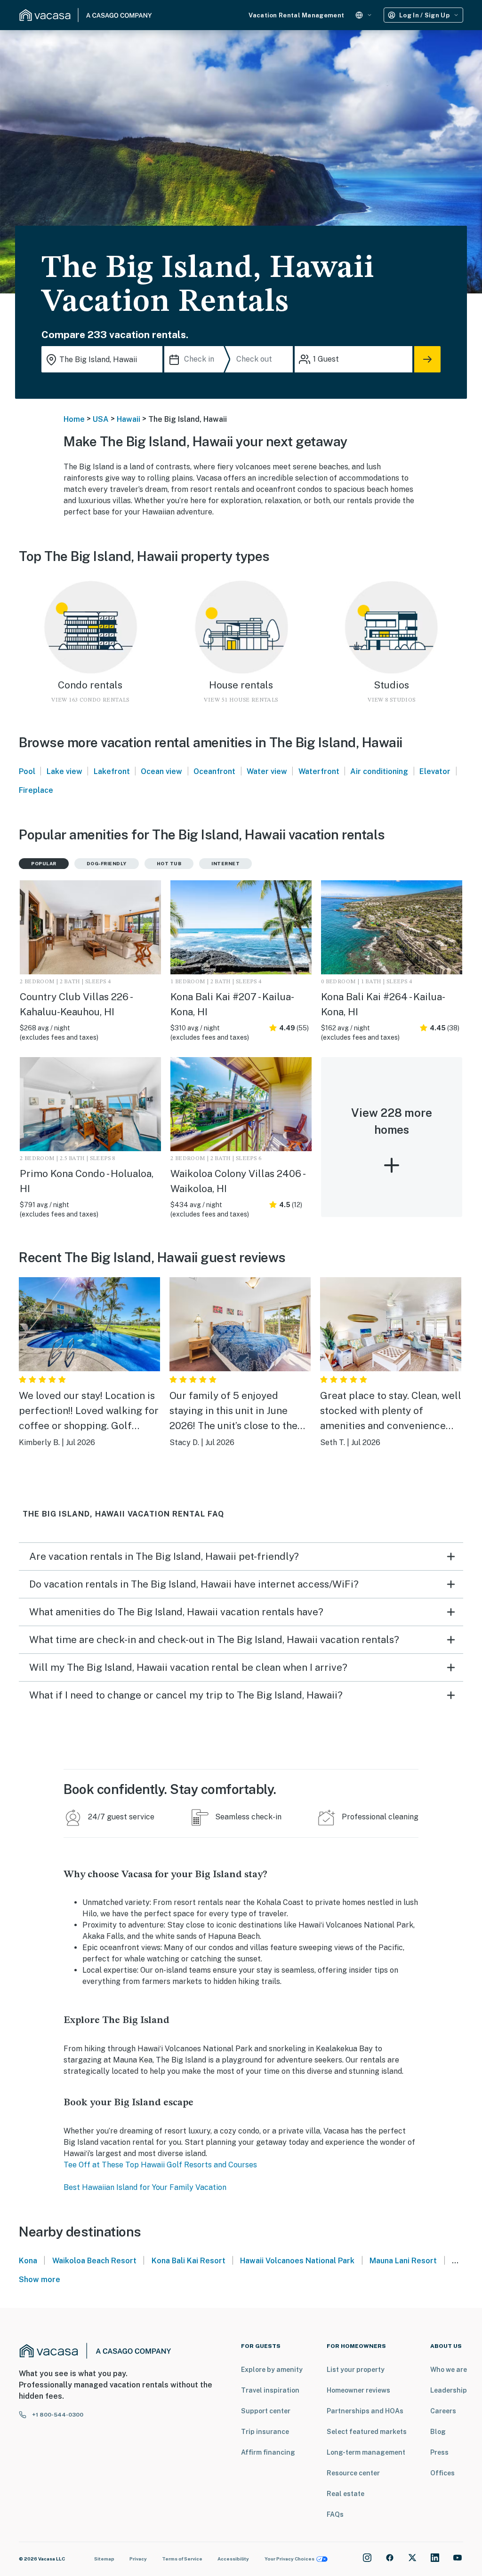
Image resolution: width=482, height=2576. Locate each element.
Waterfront (319, 771)
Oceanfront (214, 771)
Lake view (64, 771)
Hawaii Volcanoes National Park (297, 2261)
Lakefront (112, 771)
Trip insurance (265, 2432)
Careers (443, 2411)
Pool (27, 771)
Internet (225, 863)
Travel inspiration (270, 2390)
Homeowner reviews (358, 2390)
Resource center (353, 2473)
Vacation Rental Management (296, 15)
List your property (356, 2370)
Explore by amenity (272, 2370)
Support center (266, 2411)
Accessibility (233, 2559)
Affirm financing (268, 2452)
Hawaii (129, 419)
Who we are (449, 2370)
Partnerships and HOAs (365, 2411)
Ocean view (161, 771)
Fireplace (36, 790)
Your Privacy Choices (289, 2559)
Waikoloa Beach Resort (94, 2261)
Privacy (138, 2559)
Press (439, 2452)
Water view (267, 771)
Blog (438, 2432)
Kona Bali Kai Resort (189, 2261)
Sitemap (104, 2559)
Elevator (435, 771)
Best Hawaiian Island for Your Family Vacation (145, 2187)
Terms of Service (182, 2559)
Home (74, 419)
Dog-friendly (107, 863)
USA (101, 419)
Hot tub (169, 863)
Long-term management (366, 2452)
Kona (28, 2261)
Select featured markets (367, 2432)
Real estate (345, 2494)
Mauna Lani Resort (403, 2261)
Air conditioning (379, 771)
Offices (442, 2473)
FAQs (335, 2514)
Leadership (449, 2390)
